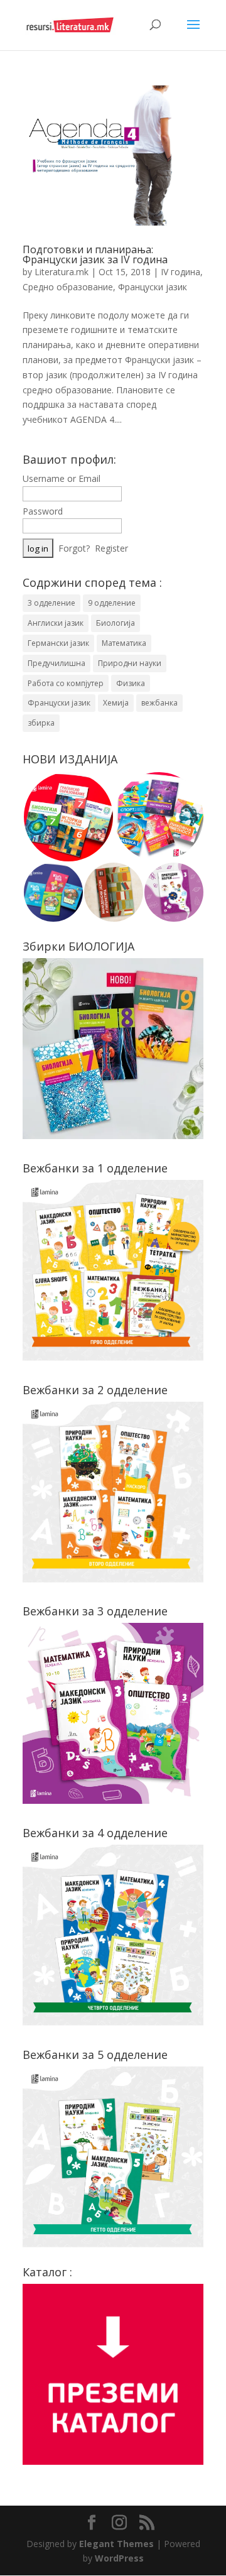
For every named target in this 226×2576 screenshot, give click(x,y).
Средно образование (68, 287)
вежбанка (159, 703)
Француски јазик (153, 287)
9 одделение (112, 603)
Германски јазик (58, 643)
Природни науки (130, 663)
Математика (124, 643)
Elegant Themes (116, 2544)
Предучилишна (56, 663)
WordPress (119, 2558)
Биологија (116, 623)
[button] (68, 817)
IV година (180, 272)
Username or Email (62, 478)
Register (111, 548)
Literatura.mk (62, 272)
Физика (131, 683)
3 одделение (51, 603)
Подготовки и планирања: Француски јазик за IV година (95, 254)
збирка (41, 723)
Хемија (116, 703)
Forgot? (74, 548)
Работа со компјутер (66, 683)
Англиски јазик (56, 623)
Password (43, 511)
